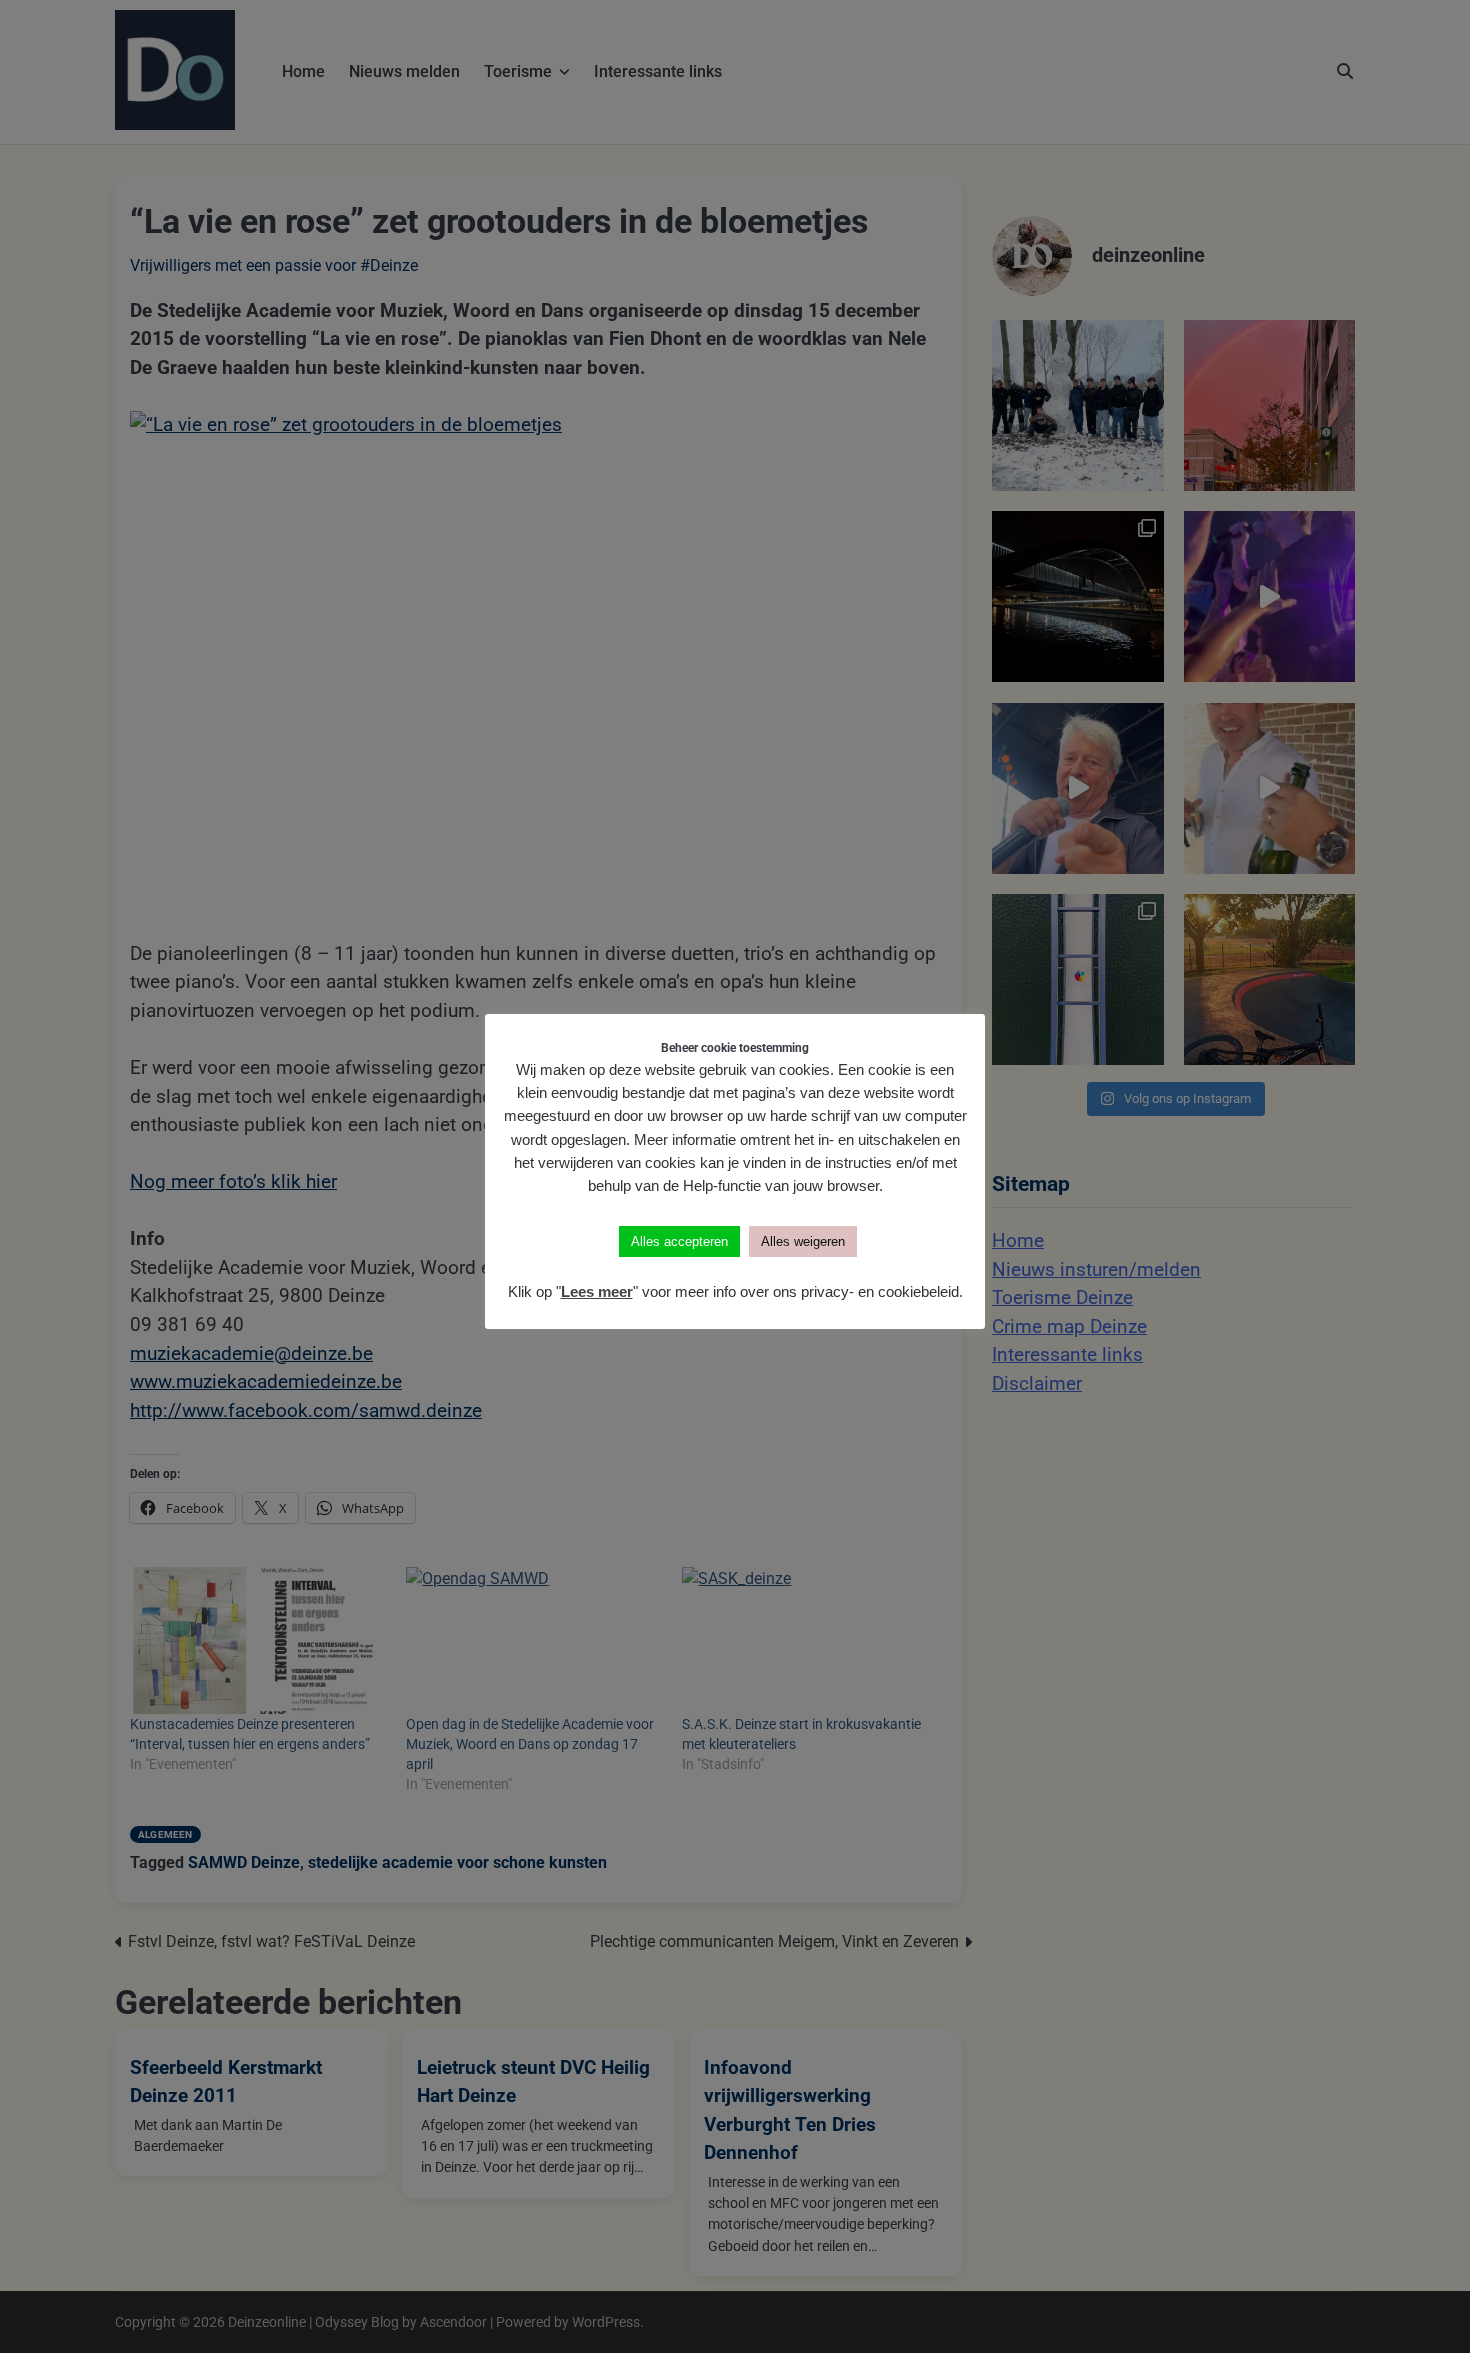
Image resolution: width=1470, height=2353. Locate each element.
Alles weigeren (803, 1241)
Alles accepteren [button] (679, 1241)
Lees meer (597, 1291)
